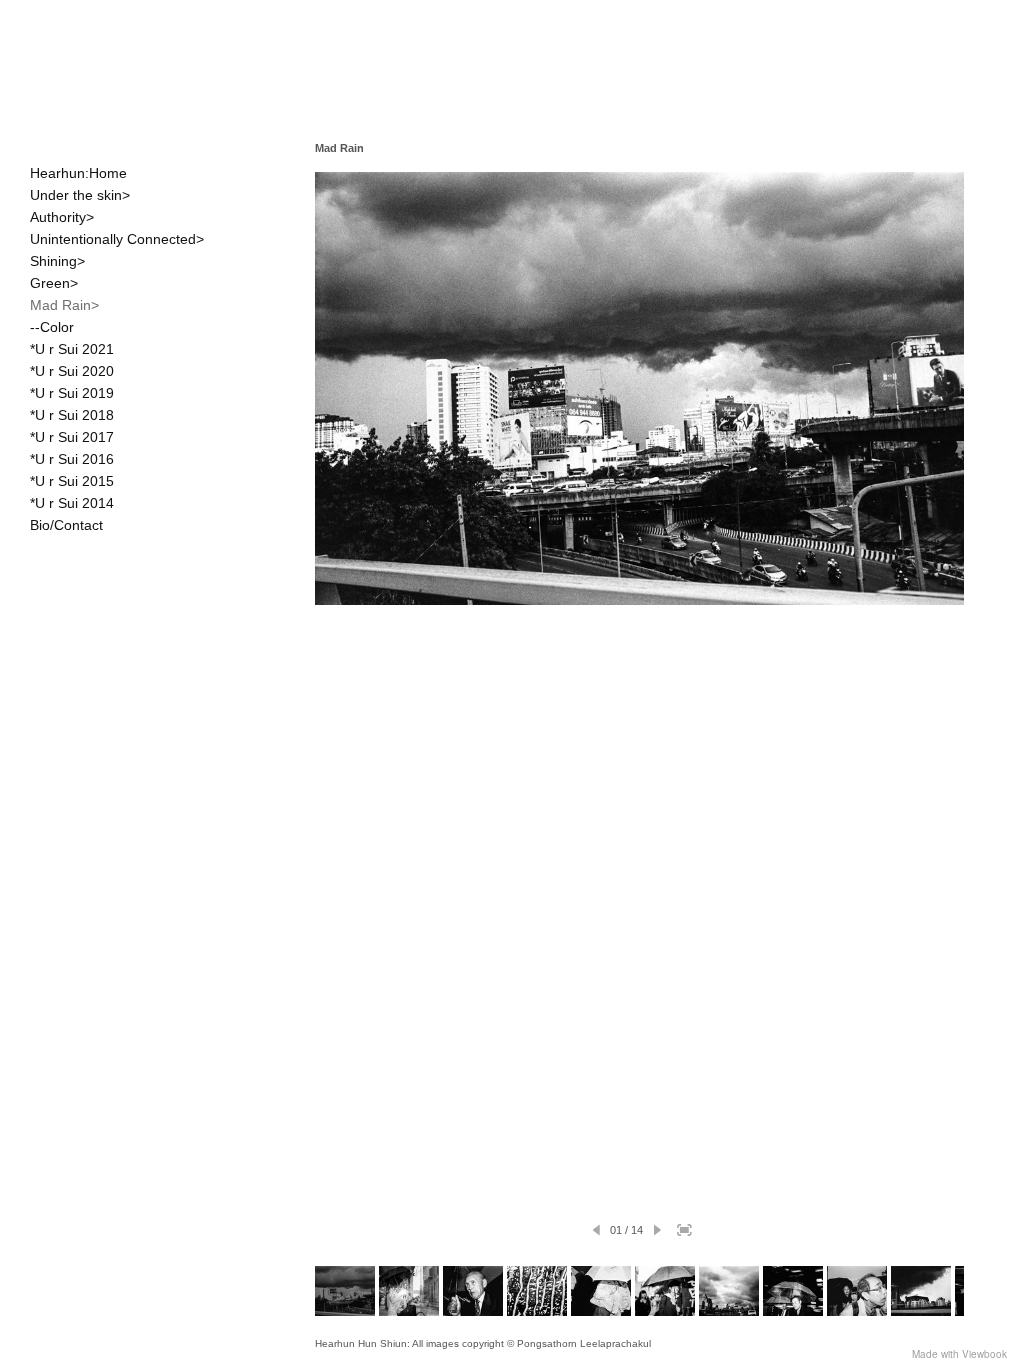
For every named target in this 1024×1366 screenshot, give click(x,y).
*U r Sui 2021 (72, 349)
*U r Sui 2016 (72, 459)
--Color (52, 327)
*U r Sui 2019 (72, 393)
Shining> (57, 261)
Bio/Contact (66, 525)
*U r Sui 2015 (72, 481)
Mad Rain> (64, 305)
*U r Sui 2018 (72, 415)
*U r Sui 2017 (72, 437)
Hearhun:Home (78, 173)
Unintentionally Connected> (117, 239)
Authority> (62, 217)
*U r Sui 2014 (72, 503)
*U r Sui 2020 (72, 371)
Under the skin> (80, 195)
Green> (54, 283)
